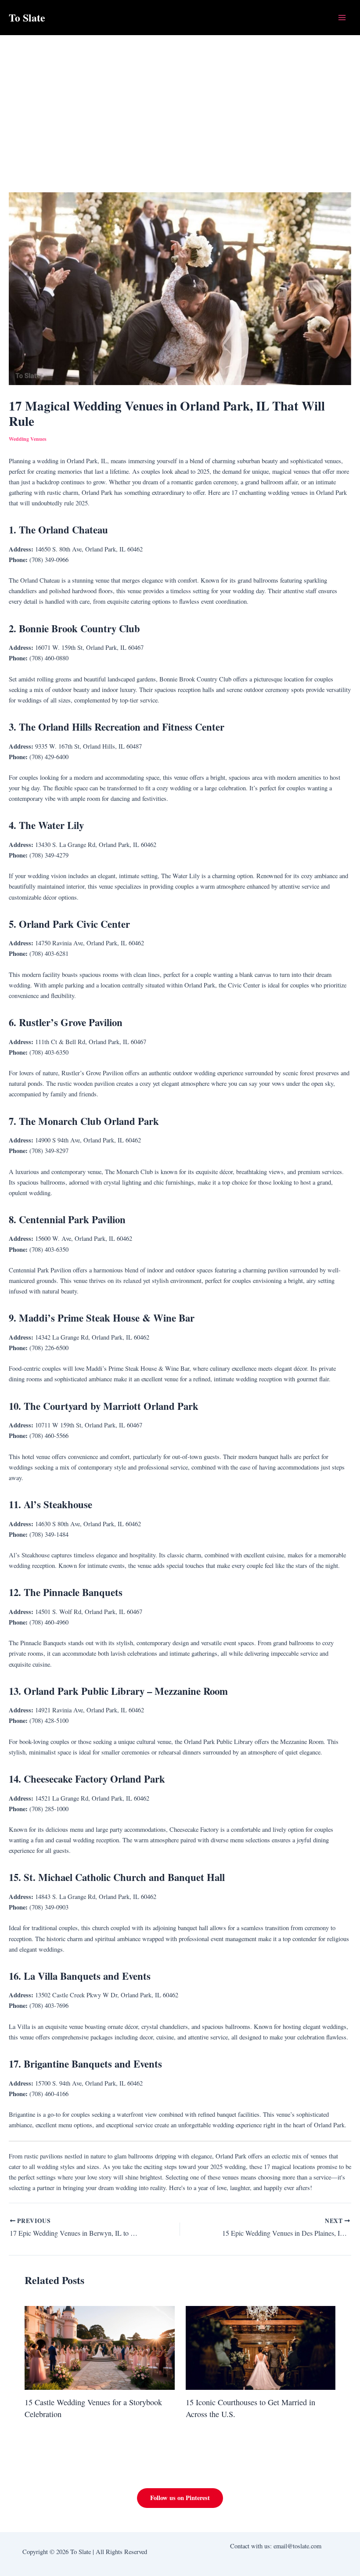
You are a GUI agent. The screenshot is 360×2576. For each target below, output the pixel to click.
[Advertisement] (180, 101)
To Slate (27, 17)
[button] (180, 2498)
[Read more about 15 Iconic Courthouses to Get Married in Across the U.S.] (261, 2347)
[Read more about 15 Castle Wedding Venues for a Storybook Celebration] (99, 2347)
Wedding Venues (28, 439)
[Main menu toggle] (342, 18)
